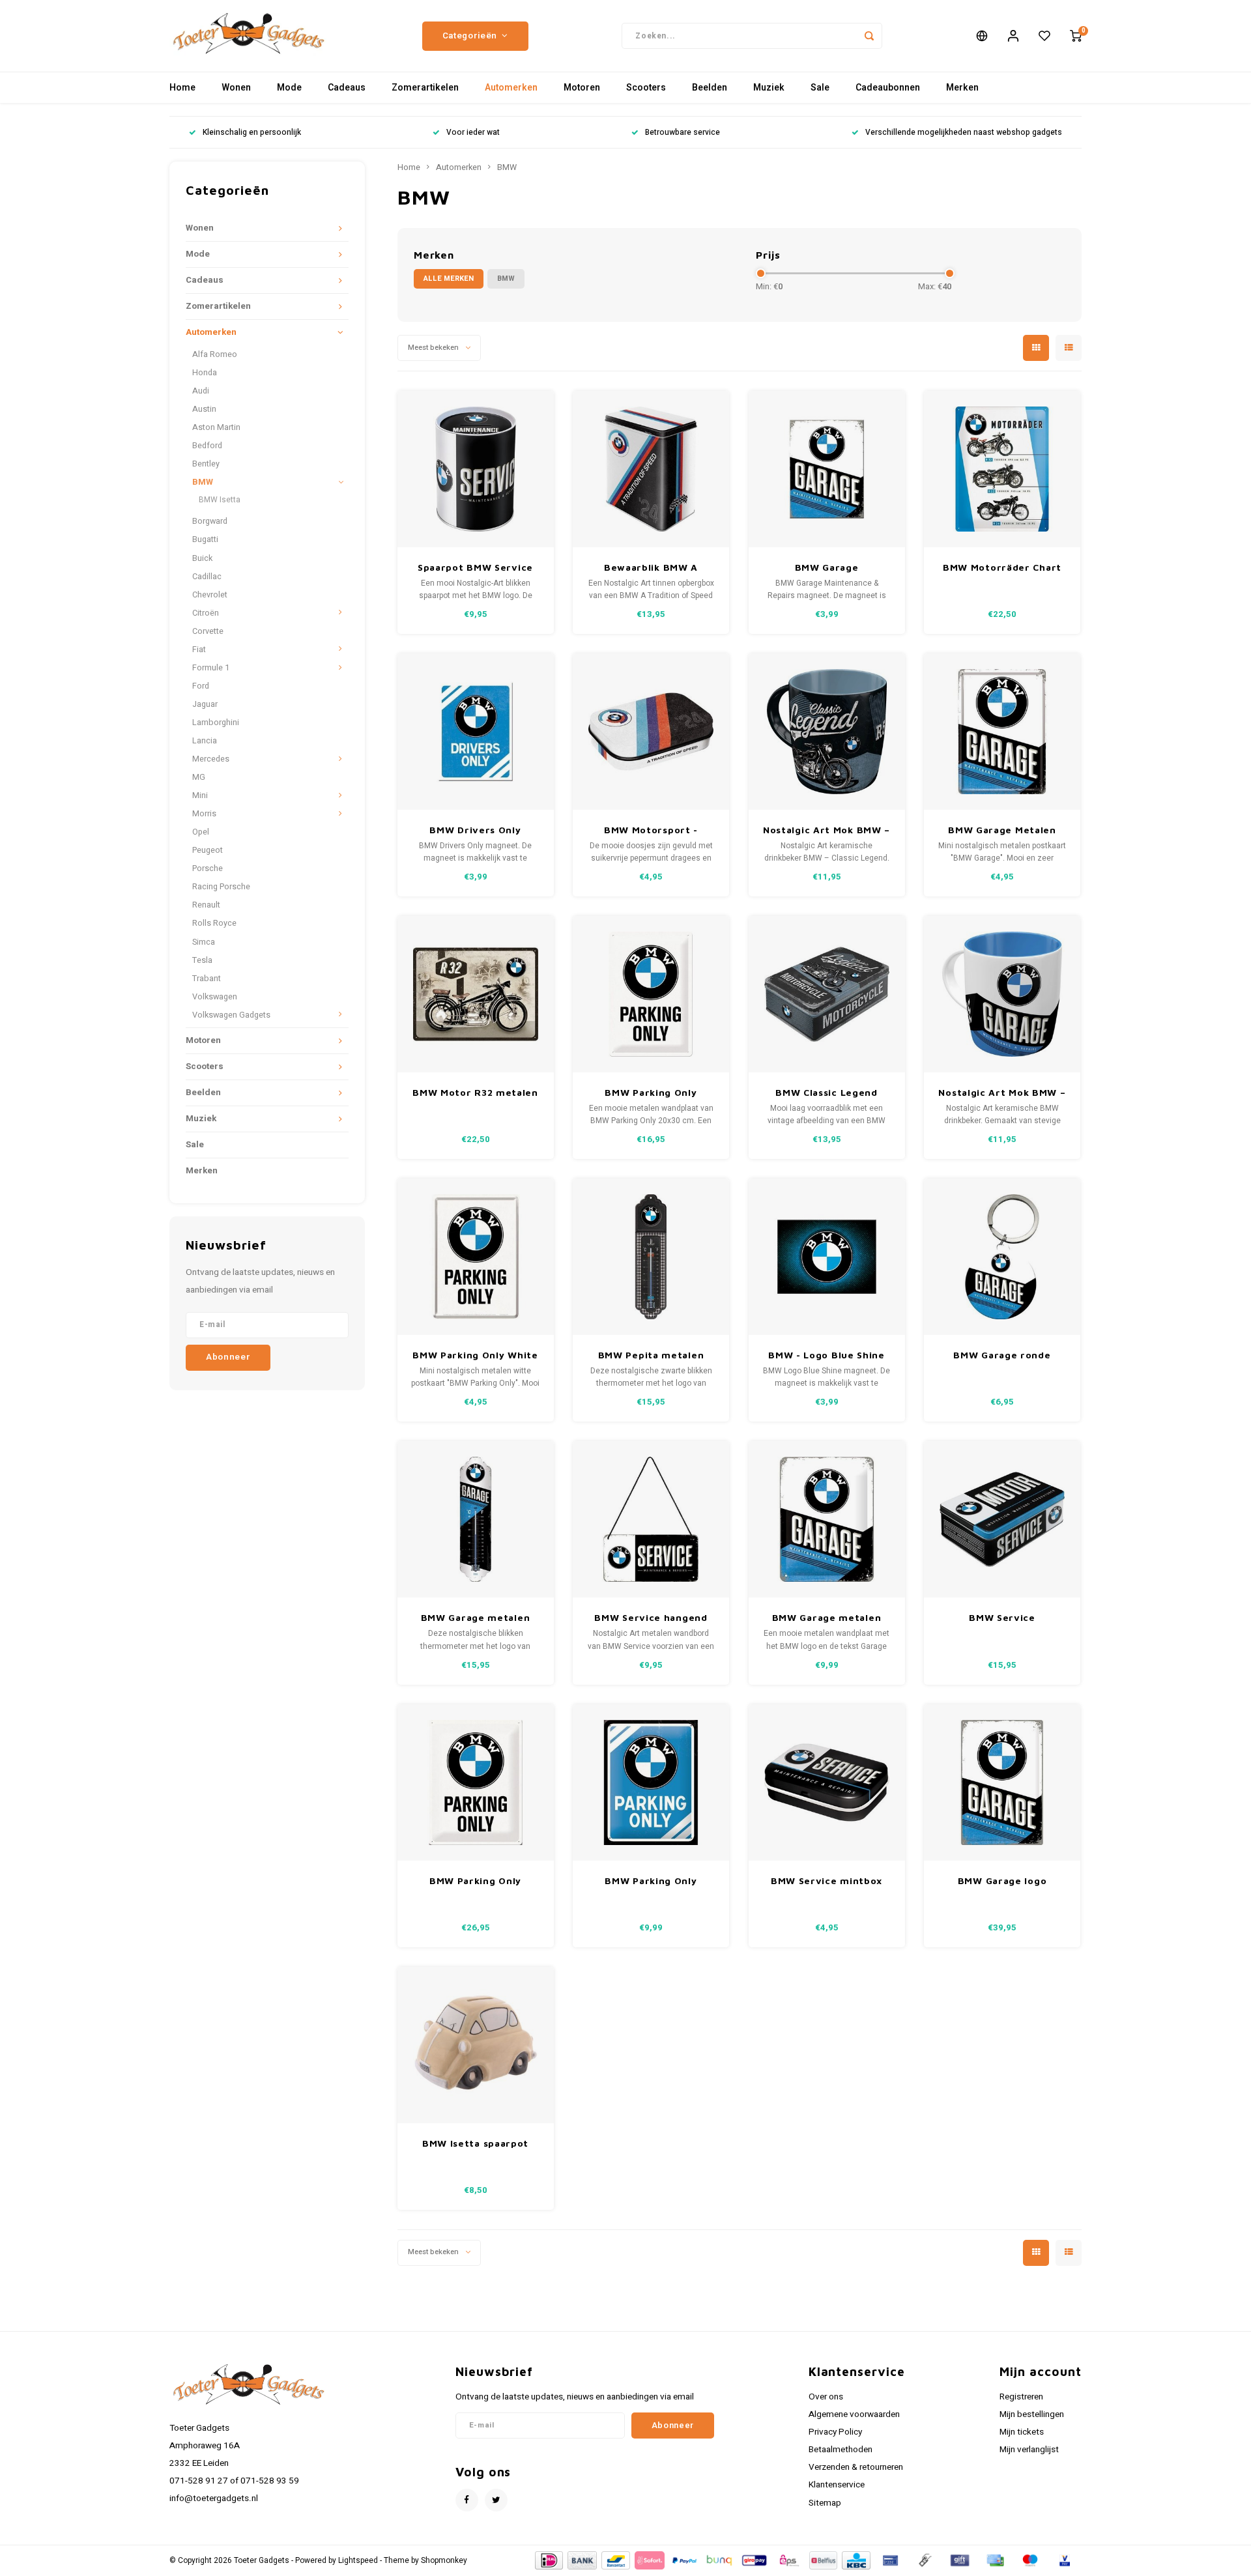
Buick (202, 558)
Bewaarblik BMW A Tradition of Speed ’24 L (651, 568)
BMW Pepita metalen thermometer (651, 1355)
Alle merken (449, 279)
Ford (201, 686)
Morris (204, 814)
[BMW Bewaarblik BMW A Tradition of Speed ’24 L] (651, 469)
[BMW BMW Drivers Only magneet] (476, 732)
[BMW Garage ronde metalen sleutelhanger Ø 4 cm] (1002, 1257)
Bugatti (205, 539)
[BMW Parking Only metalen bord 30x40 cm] (476, 1782)
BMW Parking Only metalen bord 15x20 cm (651, 1881)
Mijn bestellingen (1032, 2414)
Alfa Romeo (215, 354)
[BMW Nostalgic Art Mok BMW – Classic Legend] (827, 732)
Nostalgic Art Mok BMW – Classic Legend (827, 830)
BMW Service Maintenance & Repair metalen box (1002, 1618)
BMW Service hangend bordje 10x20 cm (651, 1618)
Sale (820, 88)
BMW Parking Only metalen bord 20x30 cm (651, 1093)
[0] (1076, 36)
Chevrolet (210, 595)
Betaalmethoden (841, 2450)
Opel (201, 832)
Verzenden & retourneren (856, 2467)
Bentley (206, 464)
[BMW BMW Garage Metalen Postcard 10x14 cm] (1002, 732)
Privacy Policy (835, 2432)
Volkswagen (215, 997)
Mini (200, 795)
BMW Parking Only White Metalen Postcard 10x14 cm (475, 1355)
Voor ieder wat (473, 133)
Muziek (769, 88)
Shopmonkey (444, 2561)
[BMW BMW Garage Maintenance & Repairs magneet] (827, 469)
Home (182, 88)
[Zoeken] (869, 36)
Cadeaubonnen (888, 88)
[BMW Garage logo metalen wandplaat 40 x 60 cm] (1002, 1782)
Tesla (202, 960)
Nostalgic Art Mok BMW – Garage (1002, 1093)
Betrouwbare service (683, 133)
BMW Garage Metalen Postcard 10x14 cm (1002, 830)
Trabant (207, 979)
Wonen (236, 88)
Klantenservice (837, 2485)
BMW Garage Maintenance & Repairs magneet (827, 568)
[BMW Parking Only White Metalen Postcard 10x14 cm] (476, 1257)
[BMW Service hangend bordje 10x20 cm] (651, 1519)
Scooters (646, 88)
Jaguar (205, 704)
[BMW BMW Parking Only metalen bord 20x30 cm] (651, 994)
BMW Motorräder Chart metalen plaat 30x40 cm (1002, 568)
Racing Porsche (221, 887)
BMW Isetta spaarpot (475, 2143)
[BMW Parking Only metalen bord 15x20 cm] (651, 1782)
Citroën (206, 613)
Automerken (511, 88)
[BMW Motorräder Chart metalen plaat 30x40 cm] (1002, 469)
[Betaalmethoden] (548, 2560)
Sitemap (825, 2503)
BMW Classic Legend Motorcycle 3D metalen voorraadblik (827, 1093)
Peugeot (208, 850)
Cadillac (207, 577)
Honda (205, 373)
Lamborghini (216, 723)
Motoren (582, 88)
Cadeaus (347, 88)
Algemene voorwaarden (854, 2414)
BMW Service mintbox (827, 1881)
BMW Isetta (220, 500)
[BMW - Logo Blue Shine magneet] (827, 1257)
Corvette (208, 631)
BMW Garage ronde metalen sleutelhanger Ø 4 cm (1002, 1355)
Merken (962, 88)
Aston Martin (216, 427)
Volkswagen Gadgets (231, 1015)
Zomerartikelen (425, 88)
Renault (206, 905)
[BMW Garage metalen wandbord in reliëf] (827, 1519)
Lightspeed (358, 2561)
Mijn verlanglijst (1029, 2450)
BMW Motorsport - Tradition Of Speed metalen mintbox (651, 830)
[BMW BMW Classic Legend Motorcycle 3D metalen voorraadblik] (827, 994)
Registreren (1021, 2397)
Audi (201, 391)
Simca (204, 942)
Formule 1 (211, 668)
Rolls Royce (214, 923)
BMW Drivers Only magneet (475, 830)
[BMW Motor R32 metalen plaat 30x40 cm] (476, 994)
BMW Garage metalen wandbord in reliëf (827, 1618)
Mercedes (211, 759)
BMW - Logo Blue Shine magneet (827, 1355)
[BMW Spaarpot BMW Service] (476, 469)
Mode (289, 88)
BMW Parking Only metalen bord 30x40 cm (476, 1881)
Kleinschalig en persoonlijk (252, 133)
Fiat (199, 650)
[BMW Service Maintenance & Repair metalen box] (1002, 1519)
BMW (203, 482)
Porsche (208, 868)
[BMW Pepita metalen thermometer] (651, 1257)
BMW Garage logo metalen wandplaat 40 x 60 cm (1002, 1881)
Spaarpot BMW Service (475, 567)
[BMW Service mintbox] (827, 1782)
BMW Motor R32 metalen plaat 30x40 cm (475, 1093)
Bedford (207, 446)
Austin (204, 409)
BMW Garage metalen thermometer (476, 1618)
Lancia (205, 741)
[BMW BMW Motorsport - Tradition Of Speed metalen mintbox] (651, 732)
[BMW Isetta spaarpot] (476, 2045)
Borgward (210, 521)
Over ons (826, 2397)
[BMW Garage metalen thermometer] (476, 1519)
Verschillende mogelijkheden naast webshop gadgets (964, 133)
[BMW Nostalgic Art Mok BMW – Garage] (1002, 994)
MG (199, 777)
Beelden (710, 88)
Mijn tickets (1022, 2432)
